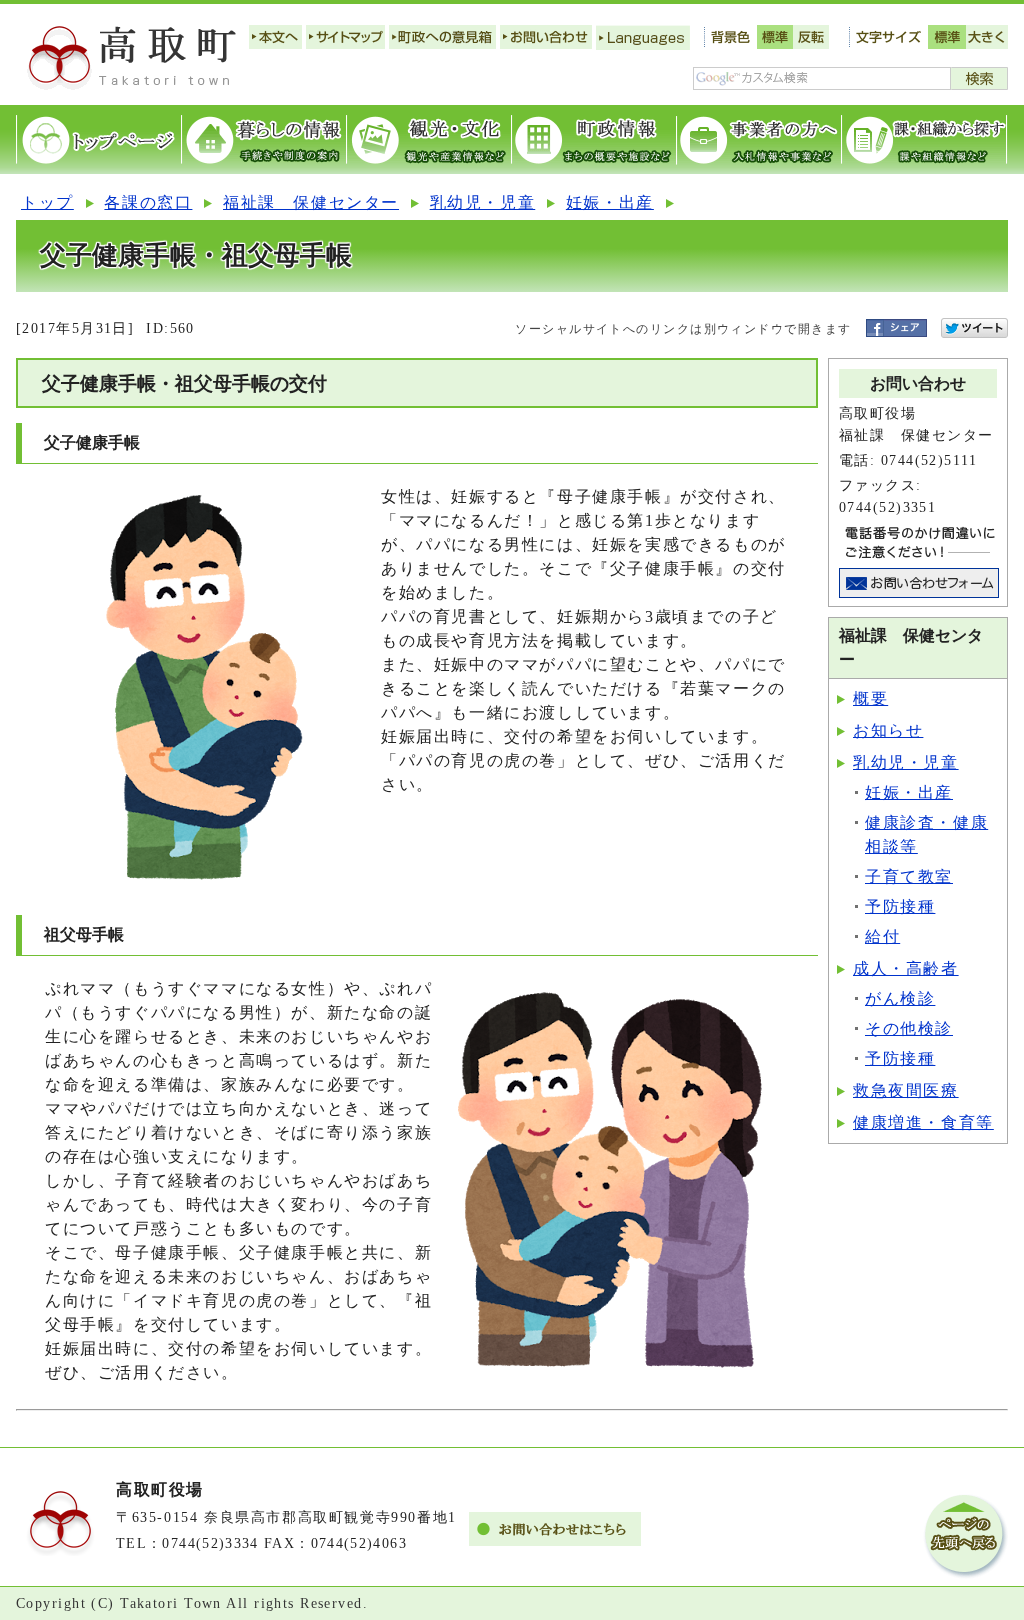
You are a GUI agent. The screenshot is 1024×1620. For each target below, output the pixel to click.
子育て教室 (909, 876)
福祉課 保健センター (311, 202)
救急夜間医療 (906, 1090)
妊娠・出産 (610, 202)
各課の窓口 (148, 202)
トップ (47, 202)
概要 (870, 698)
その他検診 (909, 1028)
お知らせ (888, 730)
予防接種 (900, 906)
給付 (882, 936)
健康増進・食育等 (923, 1122)
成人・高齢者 (906, 968)
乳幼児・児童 (483, 202)
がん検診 (900, 998)
